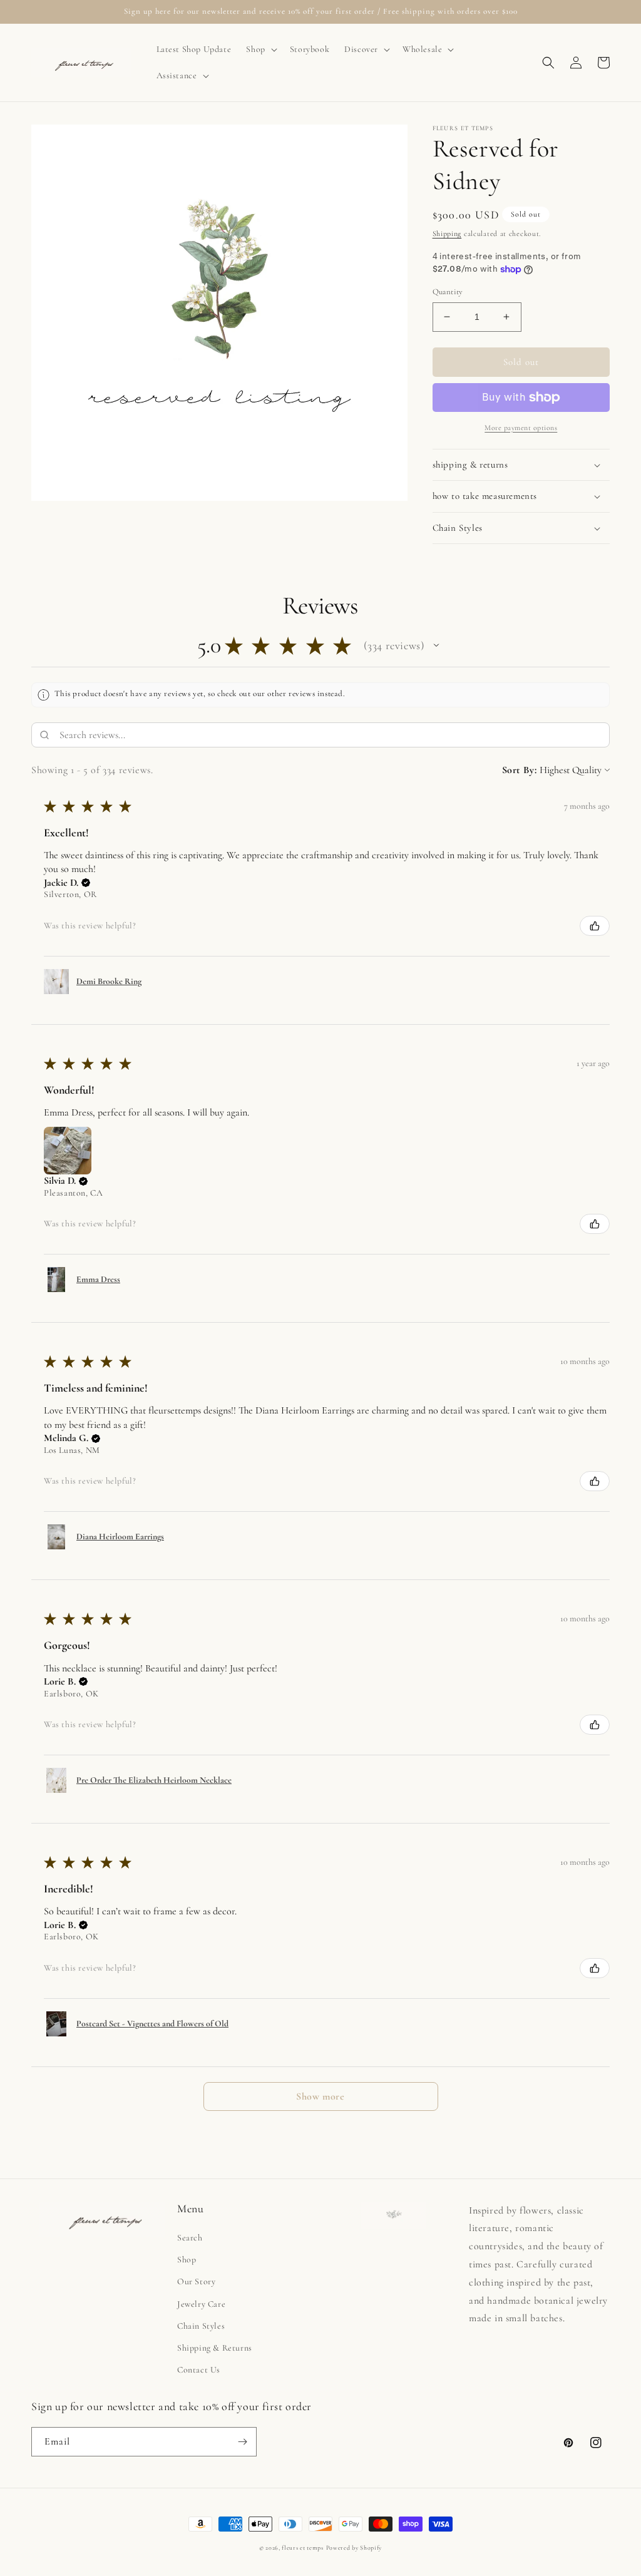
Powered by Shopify (354, 2548)
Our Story (196, 2281)
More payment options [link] (521, 428)
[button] (260, 49)
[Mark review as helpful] (595, 926)
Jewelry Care (201, 2304)
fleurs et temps (303, 2548)
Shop (187, 2260)
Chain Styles (201, 2326)
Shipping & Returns (215, 2348)
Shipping (447, 233)
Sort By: (520, 770)
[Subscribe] (242, 2442)
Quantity (448, 292)
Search (190, 2238)
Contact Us (199, 2370)
